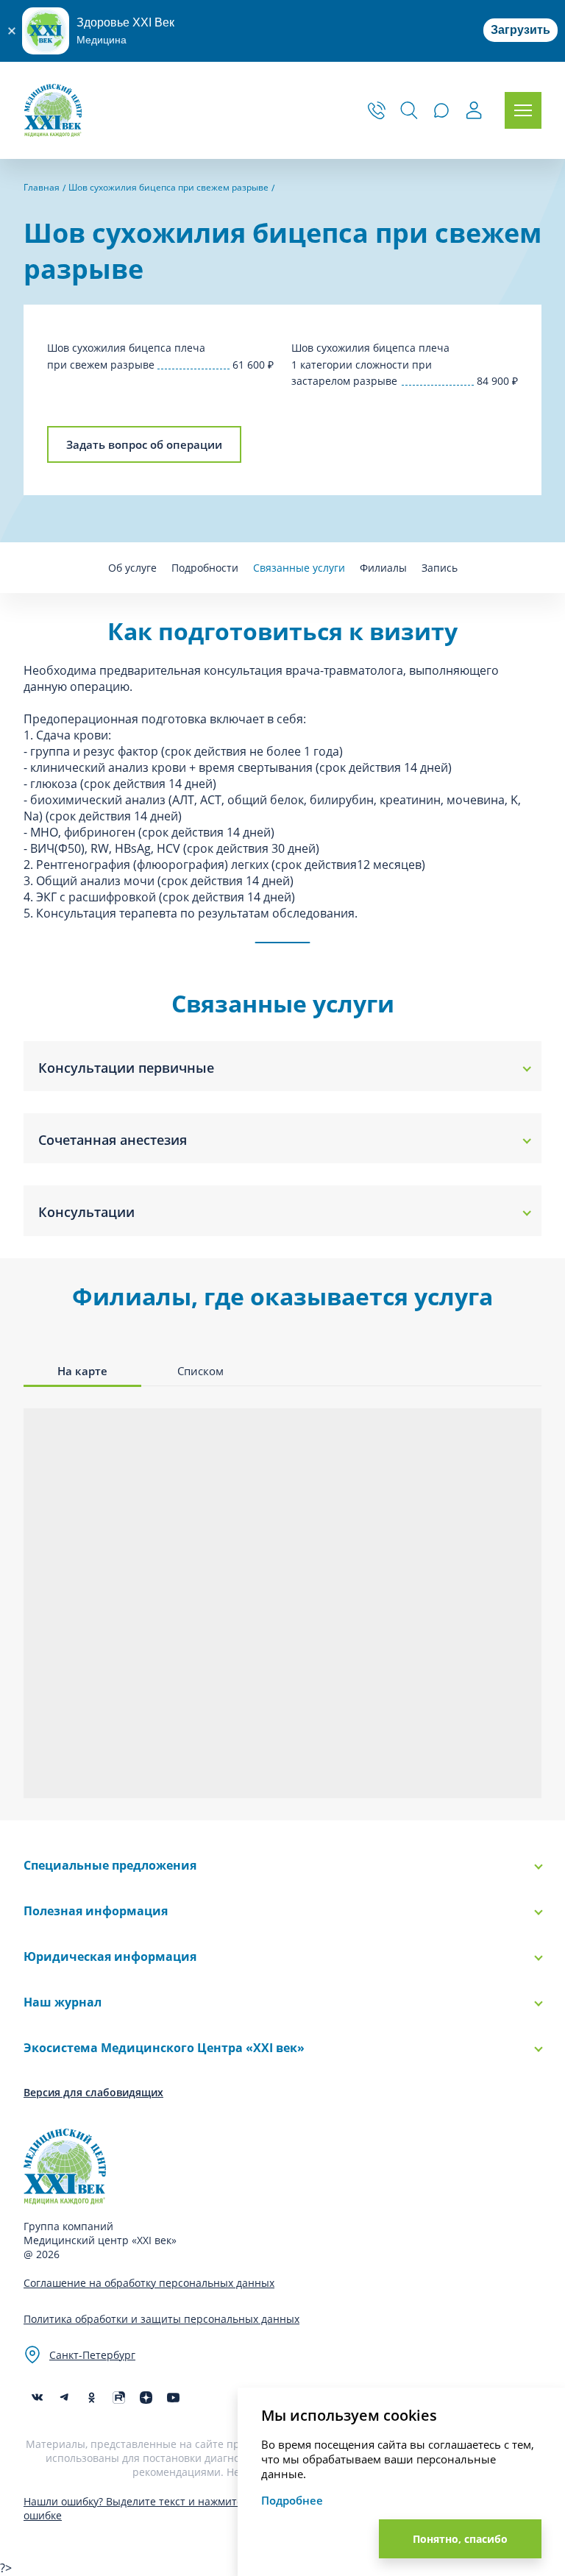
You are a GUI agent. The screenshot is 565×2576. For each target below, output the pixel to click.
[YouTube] (173, 2398)
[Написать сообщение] (441, 110)
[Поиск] (409, 110)
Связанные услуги (299, 568)
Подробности (205, 568)
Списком (200, 1371)
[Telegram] (64, 2398)
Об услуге (132, 568)
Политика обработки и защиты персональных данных (161, 2319)
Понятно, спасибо (460, 2539)
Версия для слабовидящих (93, 2092)
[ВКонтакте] (37, 2398)
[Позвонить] (377, 110)
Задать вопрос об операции (144, 444)
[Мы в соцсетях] (92, 2398)
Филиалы (383, 568)
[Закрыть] (11, 31)
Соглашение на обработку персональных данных (149, 2283)
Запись (440, 568)
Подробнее (292, 2500)
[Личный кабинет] (474, 112)
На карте (82, 1371)
